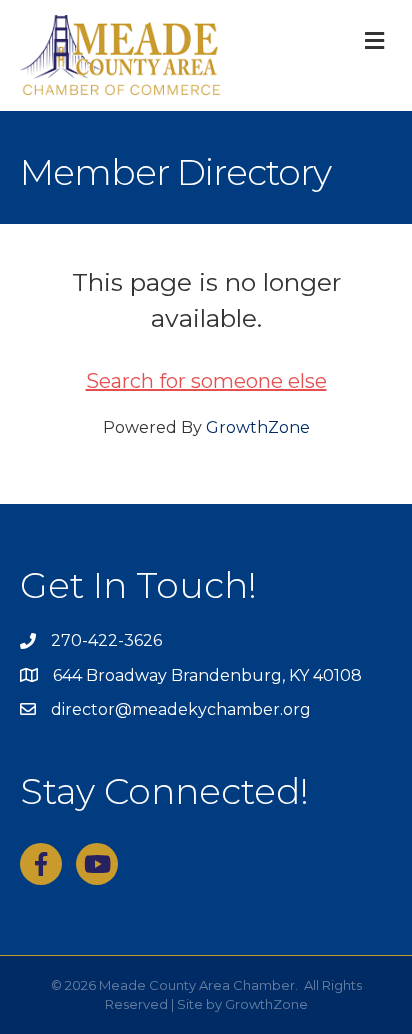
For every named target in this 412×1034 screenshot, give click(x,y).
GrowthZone (258, 427)
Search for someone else (206, 381)
